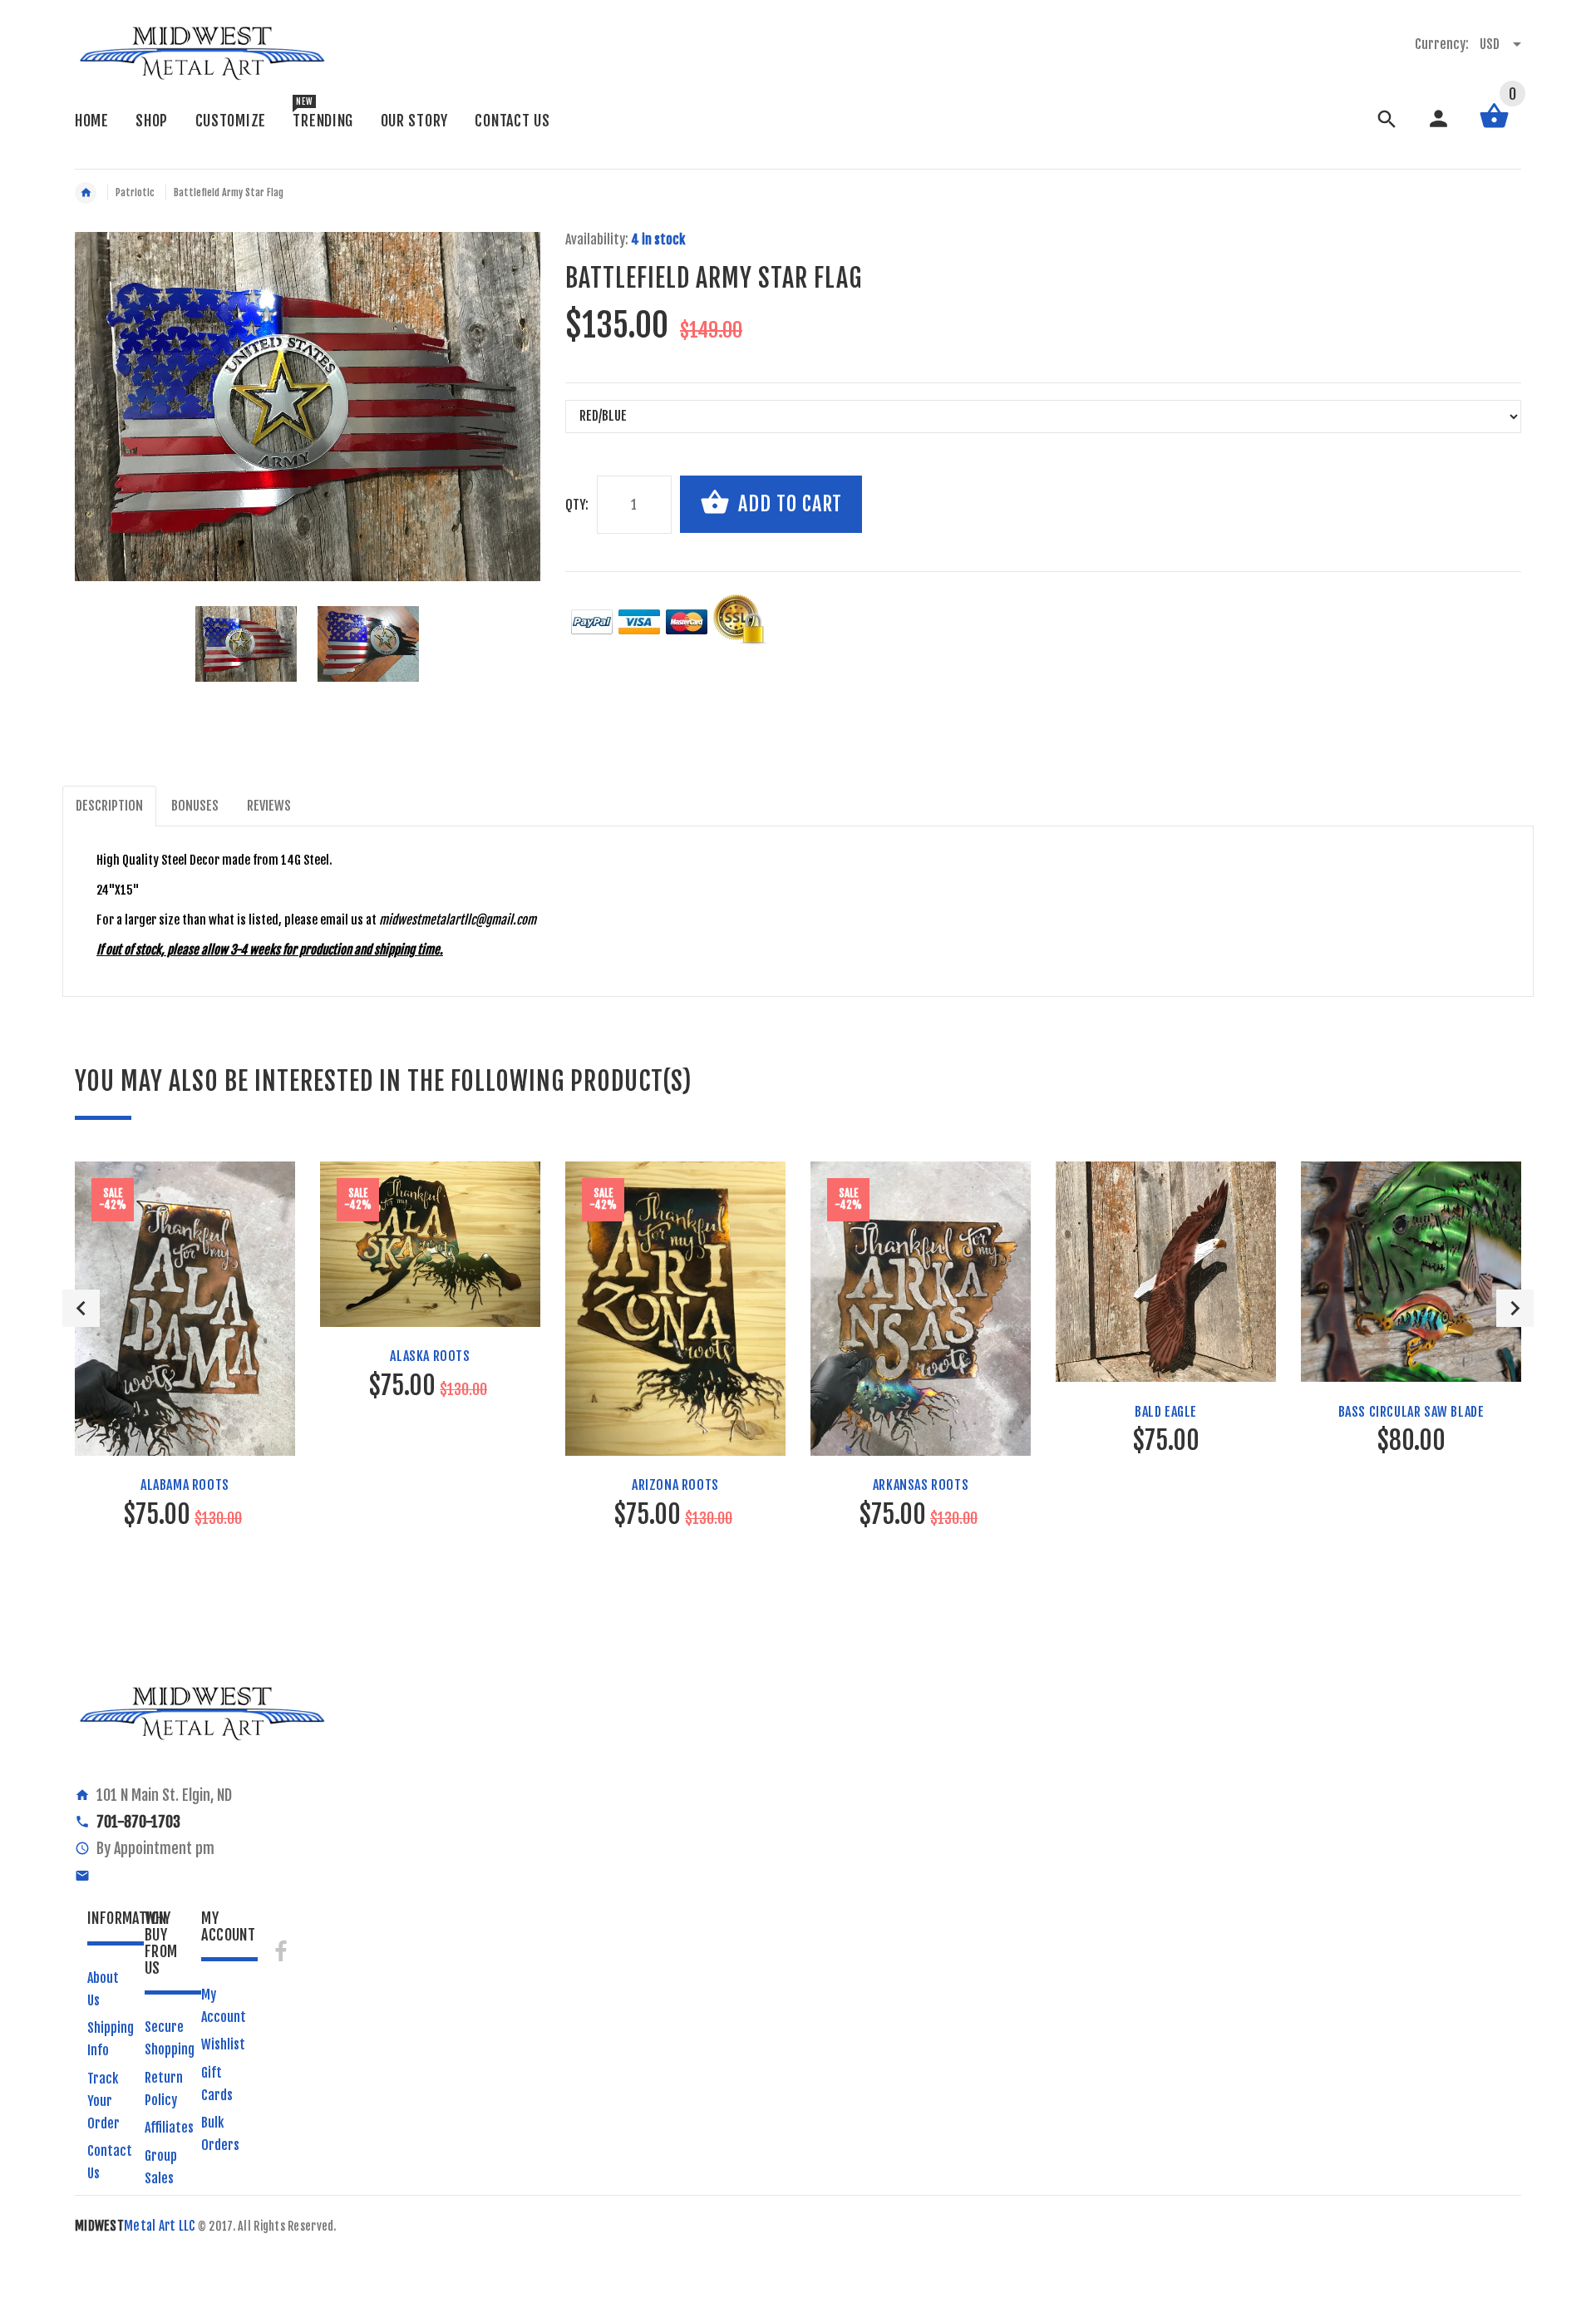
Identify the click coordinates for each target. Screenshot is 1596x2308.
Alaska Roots (430, 1356)
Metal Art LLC (135, 2226)
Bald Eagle (1166, 1412)
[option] (246, 644)
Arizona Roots (675, 1485)
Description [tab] (109, 806)
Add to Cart (788, 504)
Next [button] (1515, 1308)
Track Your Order (103, 2101)
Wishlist (223, 2044)
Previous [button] (81, 1308)
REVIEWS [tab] (269, 806)
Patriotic (135, 192)
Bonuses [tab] (195, 806)
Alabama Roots (185, 1485)
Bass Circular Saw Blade (1411, 1412)
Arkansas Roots (921, 1485)
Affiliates (169, 2128)
